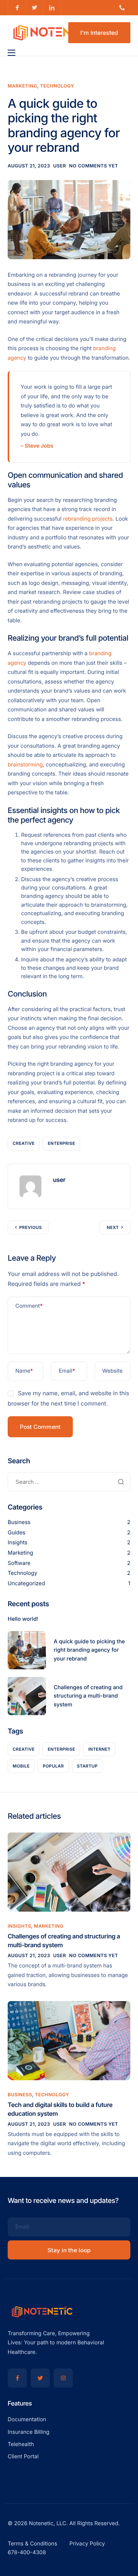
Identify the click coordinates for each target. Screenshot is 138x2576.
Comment (29, 1306)
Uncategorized (26, 1583)
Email (67, 1371)
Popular (53, 1766)
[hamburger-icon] (11, 53)
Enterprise (61, 1143)
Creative (24, 1143)
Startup (87, 1766)
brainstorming (25, 765)
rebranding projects (88, 519)
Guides (16, 1533)
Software (19, 1563)
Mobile (21, 1766)
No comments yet (94, 166)
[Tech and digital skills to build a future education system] (69, 2040)
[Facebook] (17, 2378)
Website (113, 1371)
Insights (18, 1543)
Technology (57, 86)
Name (24, 1371)
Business (19, 1522)
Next (113, 1227)
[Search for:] (69, 1482)
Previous (30, 1227)
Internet (99, 1749)
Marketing (22, 86)
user (60, 166)
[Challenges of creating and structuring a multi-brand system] (69, 1872)
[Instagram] (63, 2378)
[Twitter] (40, 2378)
